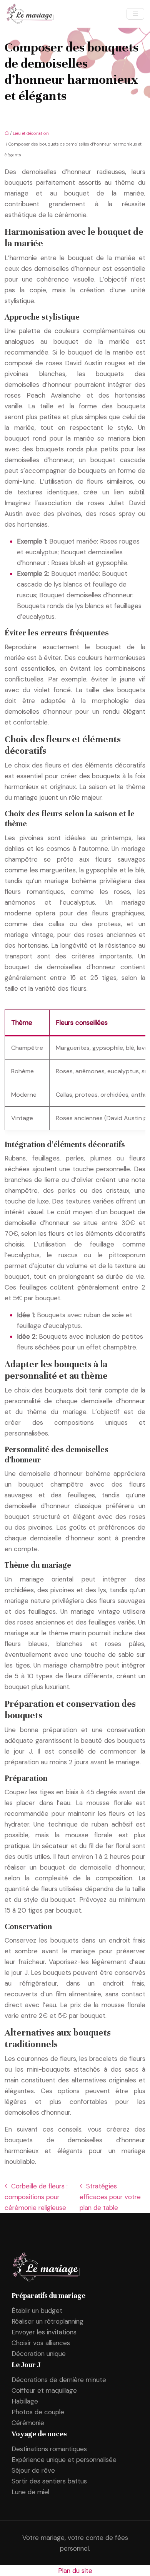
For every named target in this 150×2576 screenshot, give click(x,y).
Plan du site (75, 2571)
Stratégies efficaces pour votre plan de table (110, 2197)
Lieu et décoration (31, 133)
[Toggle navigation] (135, 14)
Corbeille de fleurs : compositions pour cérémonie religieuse (36, 2197)
